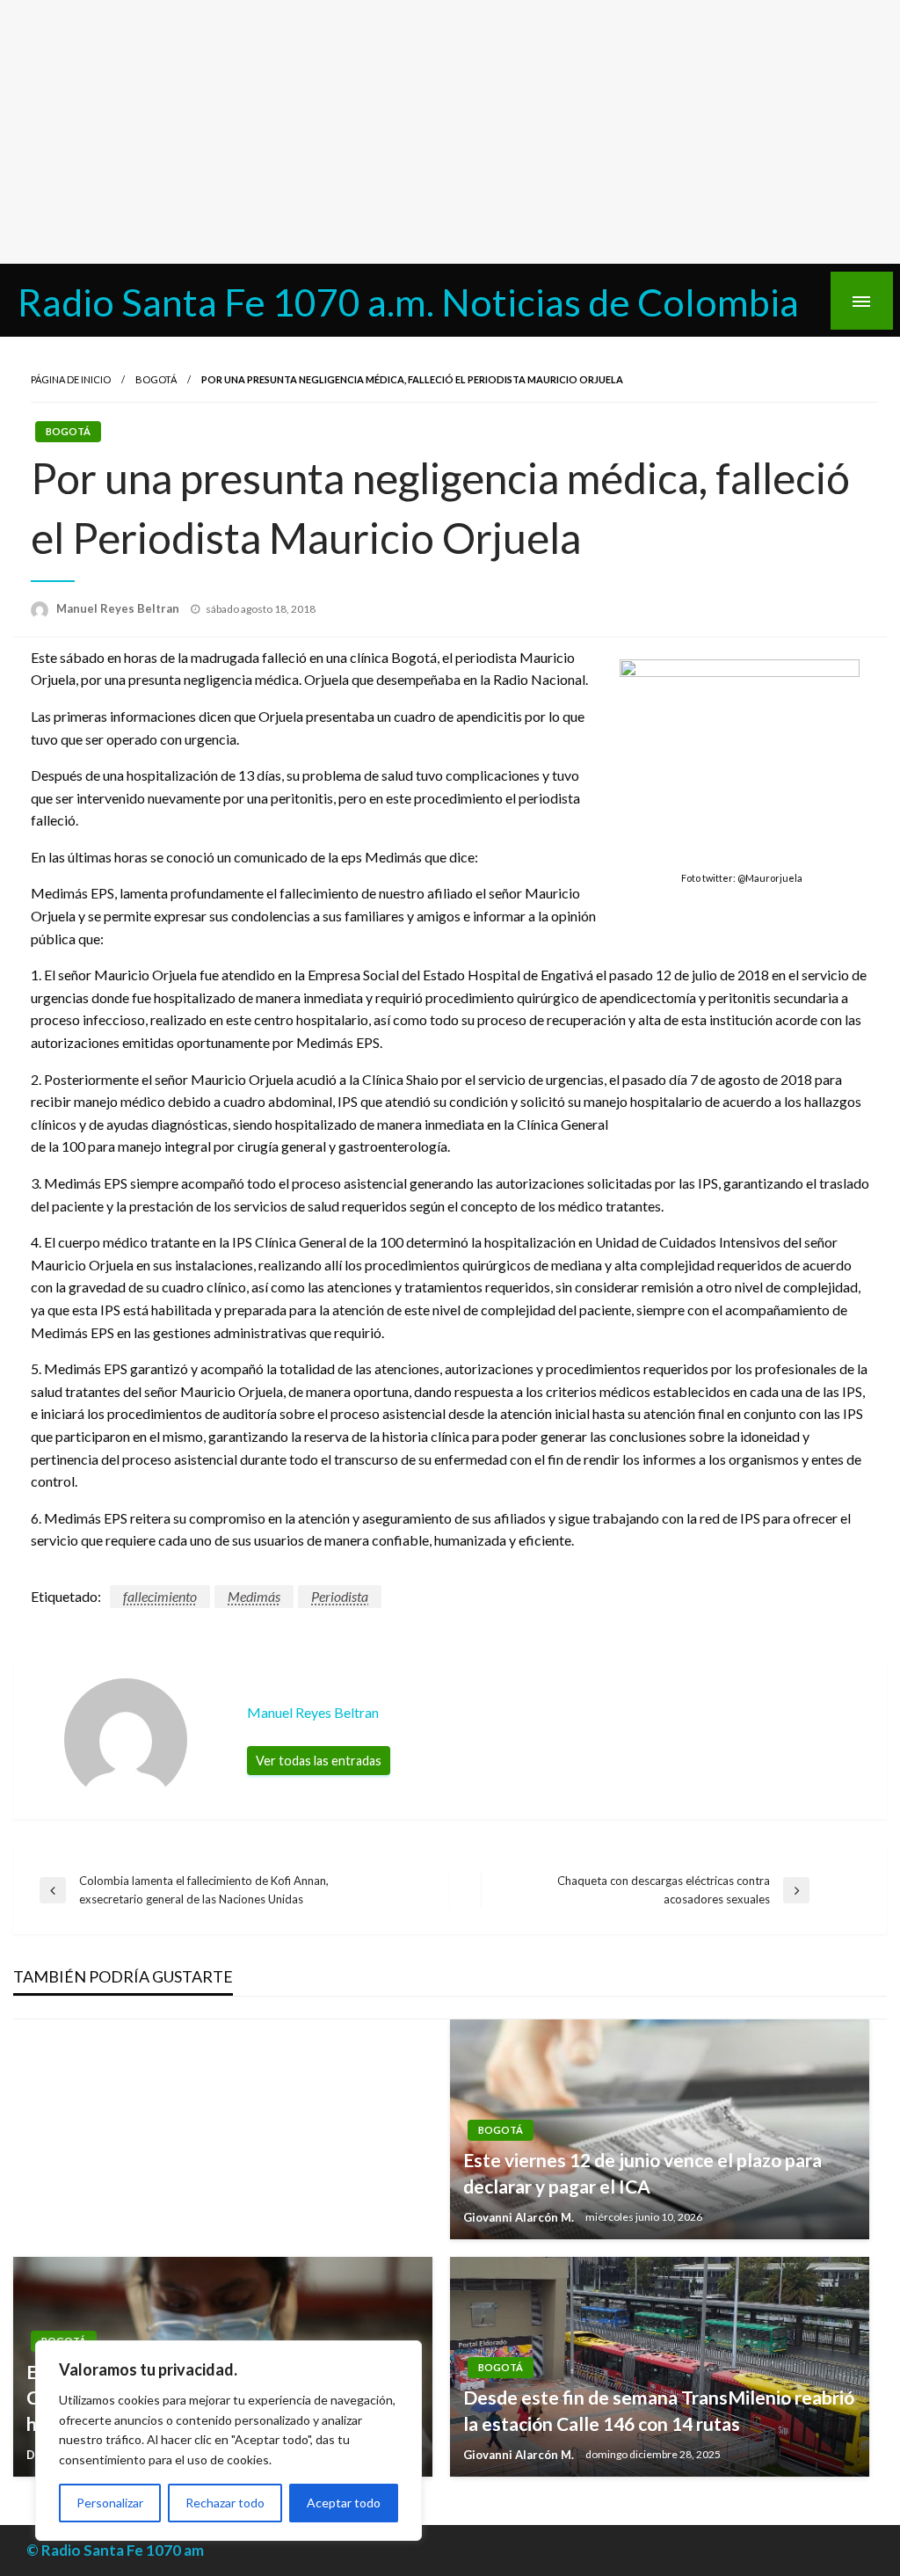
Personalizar (110, 2503)
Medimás (254, 1596)
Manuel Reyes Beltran (119, 608)
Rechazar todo (225, 2503)
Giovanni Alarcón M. (520, 2217)
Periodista (340, 1596)
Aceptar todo (344, 2503)
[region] (229, 2441)
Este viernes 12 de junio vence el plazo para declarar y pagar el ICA (642, 2172)
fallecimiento (160, 1596)
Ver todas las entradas (319, 1761)
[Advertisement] (450, 132)
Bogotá (156, 379)
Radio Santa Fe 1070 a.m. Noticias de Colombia (408, 302)
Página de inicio (71, 379)
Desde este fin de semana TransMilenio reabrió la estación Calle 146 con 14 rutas (659, 2410)
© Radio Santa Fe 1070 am (115, 2550)
